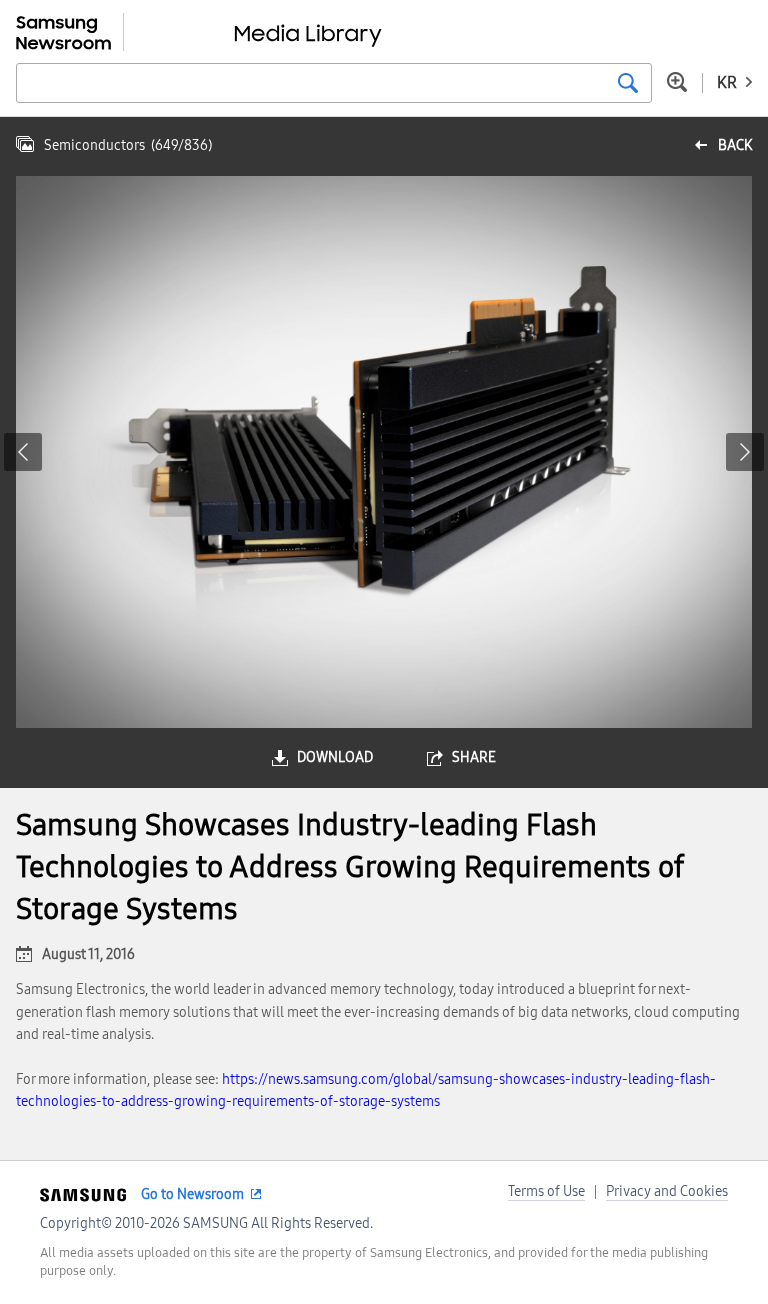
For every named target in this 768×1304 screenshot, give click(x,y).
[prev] (23, 452)
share (474, 757)
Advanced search (677, 82)
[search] (628, 83)
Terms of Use (546, 1191)
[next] (745, 452)
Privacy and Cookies (667, 1191)
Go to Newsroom (192, 1194)
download (335, 757)
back (735, 145)
